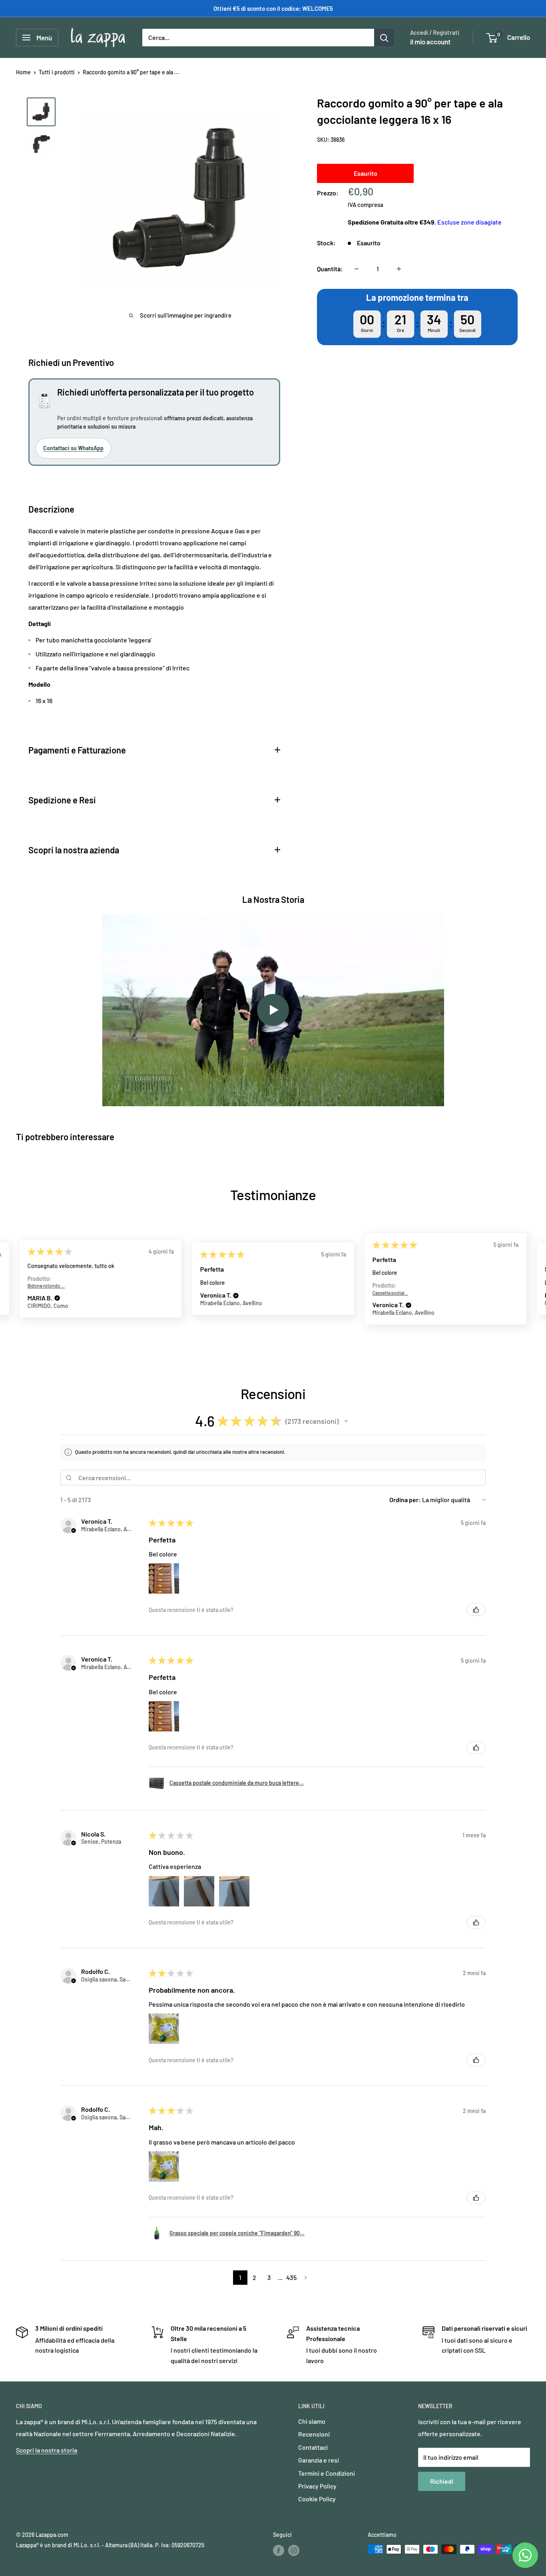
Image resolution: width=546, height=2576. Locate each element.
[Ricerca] (384, 38)
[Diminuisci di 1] (357, 269)
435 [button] (291, 2277)
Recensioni (314, 2434)
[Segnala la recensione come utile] (476, 1610)
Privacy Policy (317, 2486)
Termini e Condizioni (327, 2473)
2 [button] (254, 2277)
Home (23, 72)
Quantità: (330, 269)
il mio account (430, 42)
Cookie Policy (317, 2499)
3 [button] (269, 2277)
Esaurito (366, 173)
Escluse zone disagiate (469, 222)
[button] (57, 1298)
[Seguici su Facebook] (279, 2550)
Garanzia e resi (319, 2460)
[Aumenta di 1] (399, 269)
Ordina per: (405, 1500)
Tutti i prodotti (57, 72)
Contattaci (313, 2447)
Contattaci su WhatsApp (73, 448)
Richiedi (442, 2481)
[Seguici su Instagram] (294, 2550)
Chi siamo (312, 2421)
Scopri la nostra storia (47, 2450)
